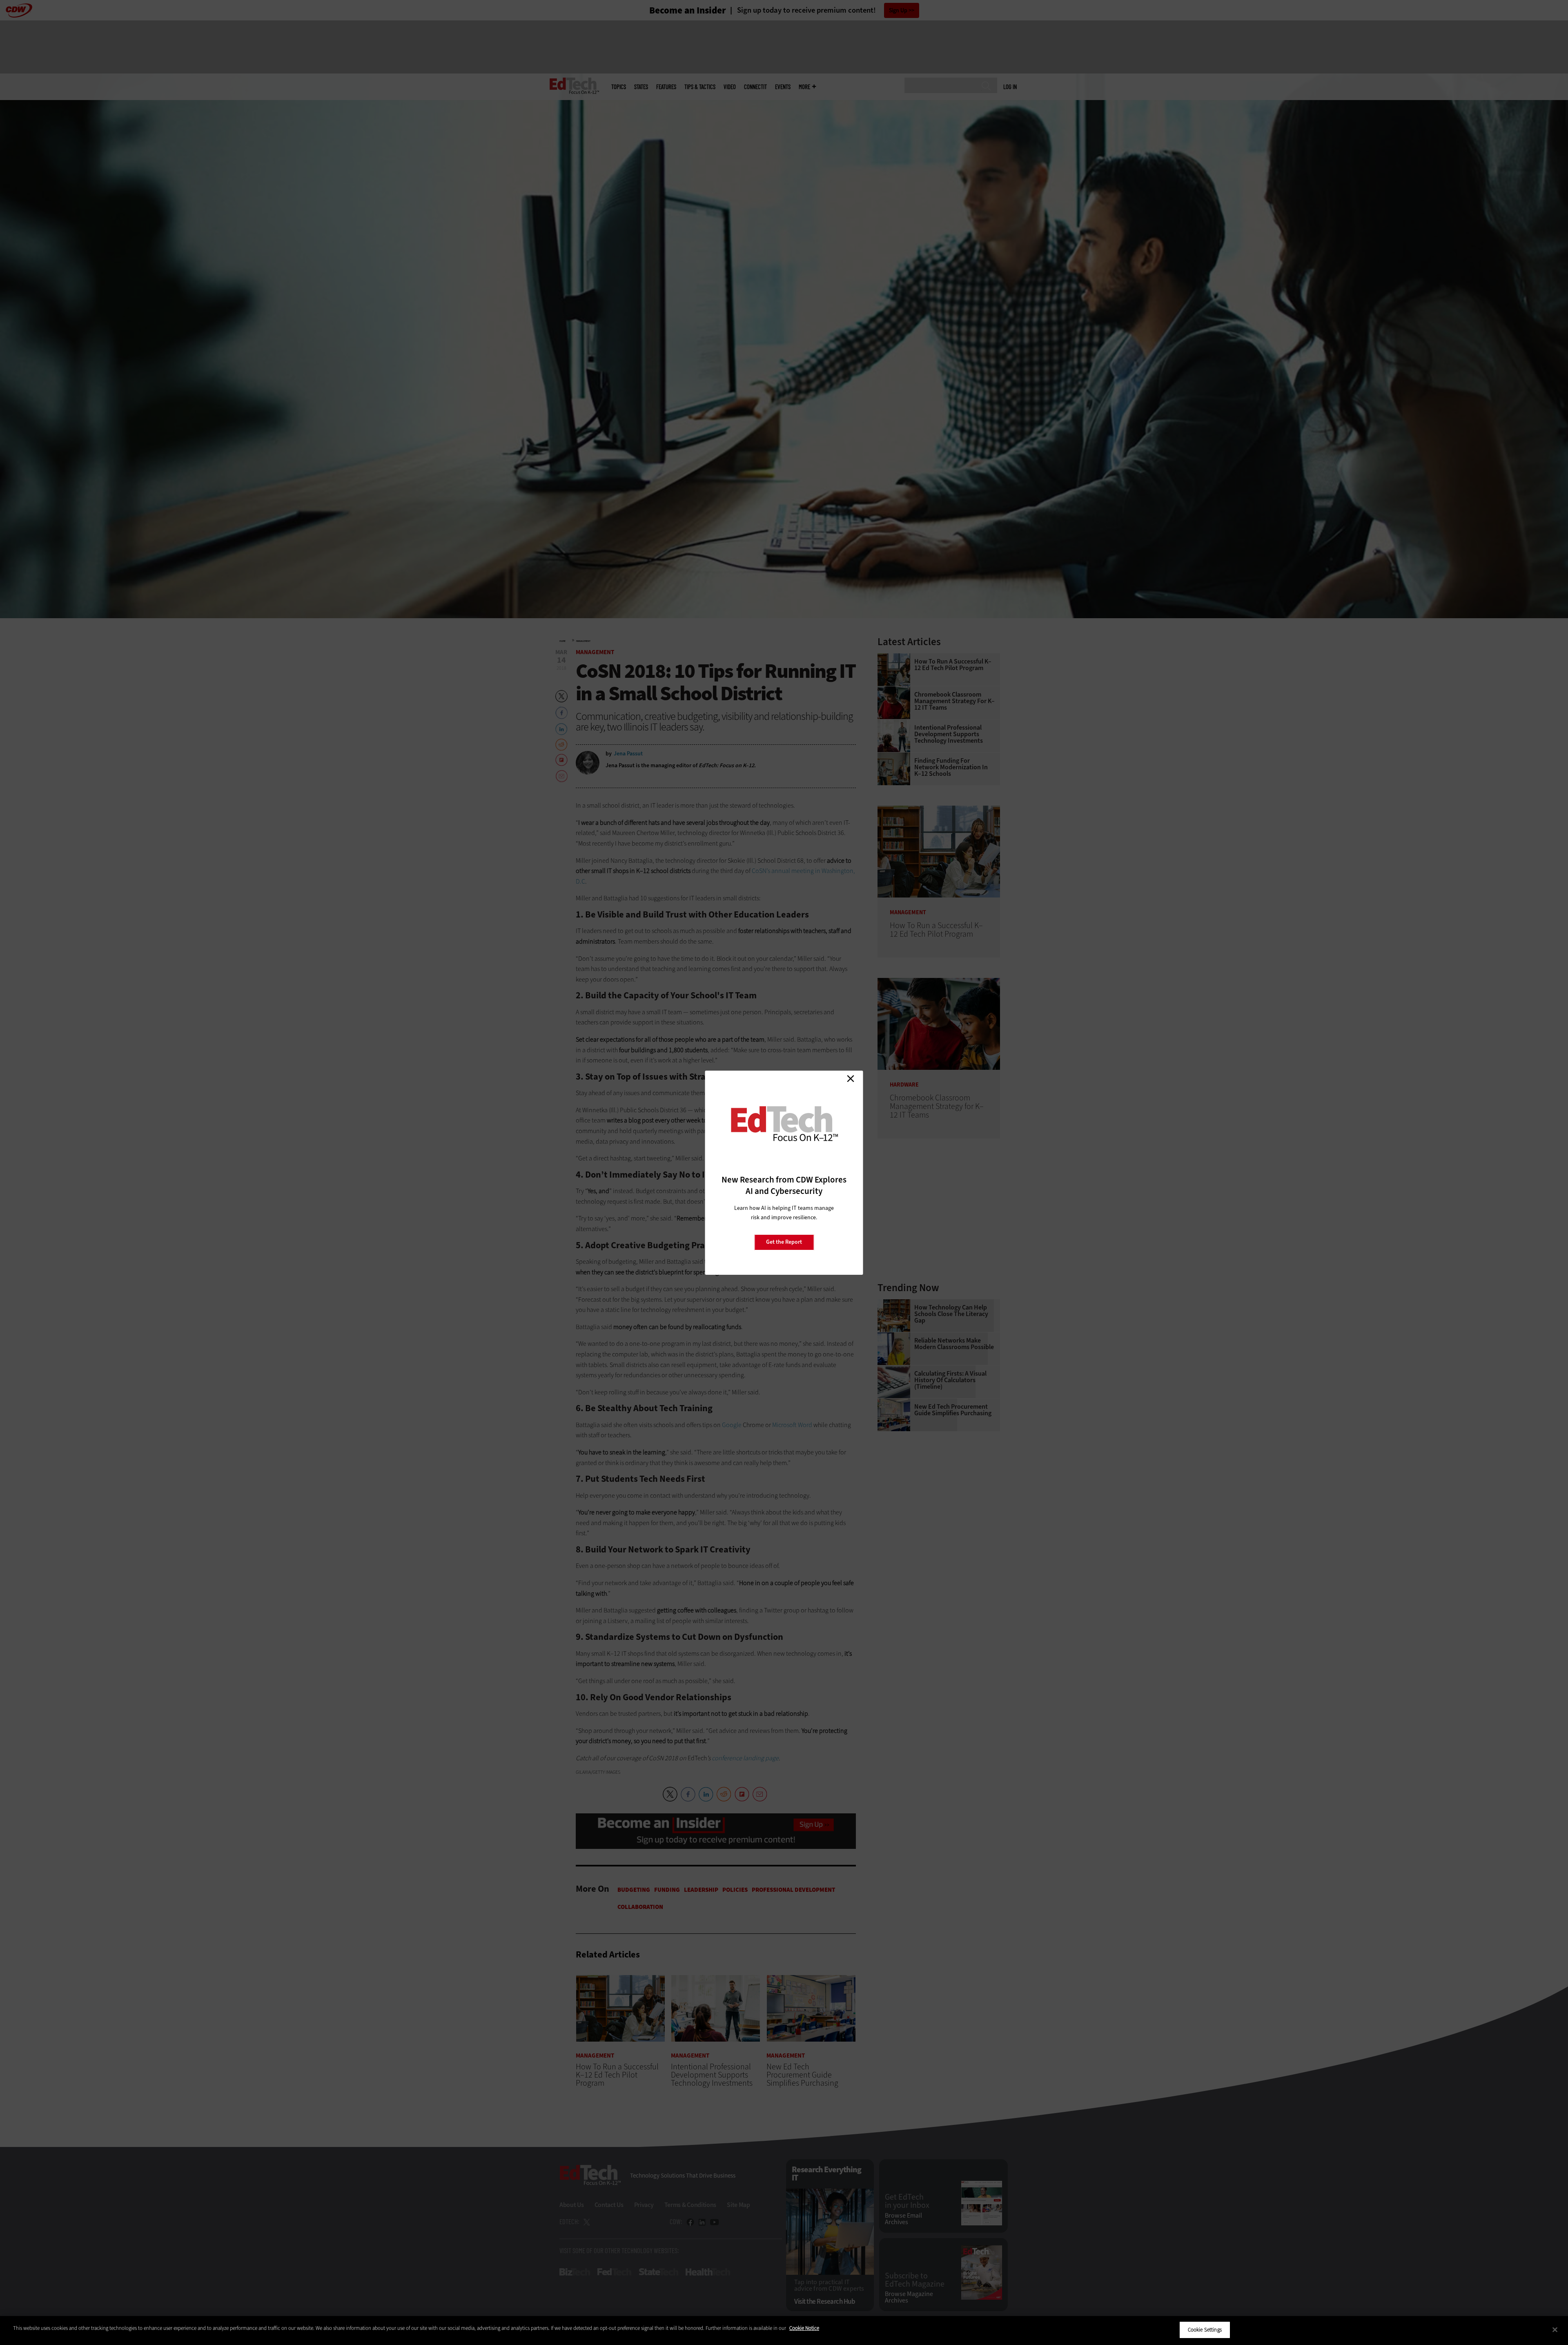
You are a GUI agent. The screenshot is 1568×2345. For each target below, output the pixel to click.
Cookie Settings (1205, 2330)
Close (851, 1079)
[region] (784, 2331)
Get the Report (784, 1242)
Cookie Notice (804, 2328)
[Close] (1555, 2329)
